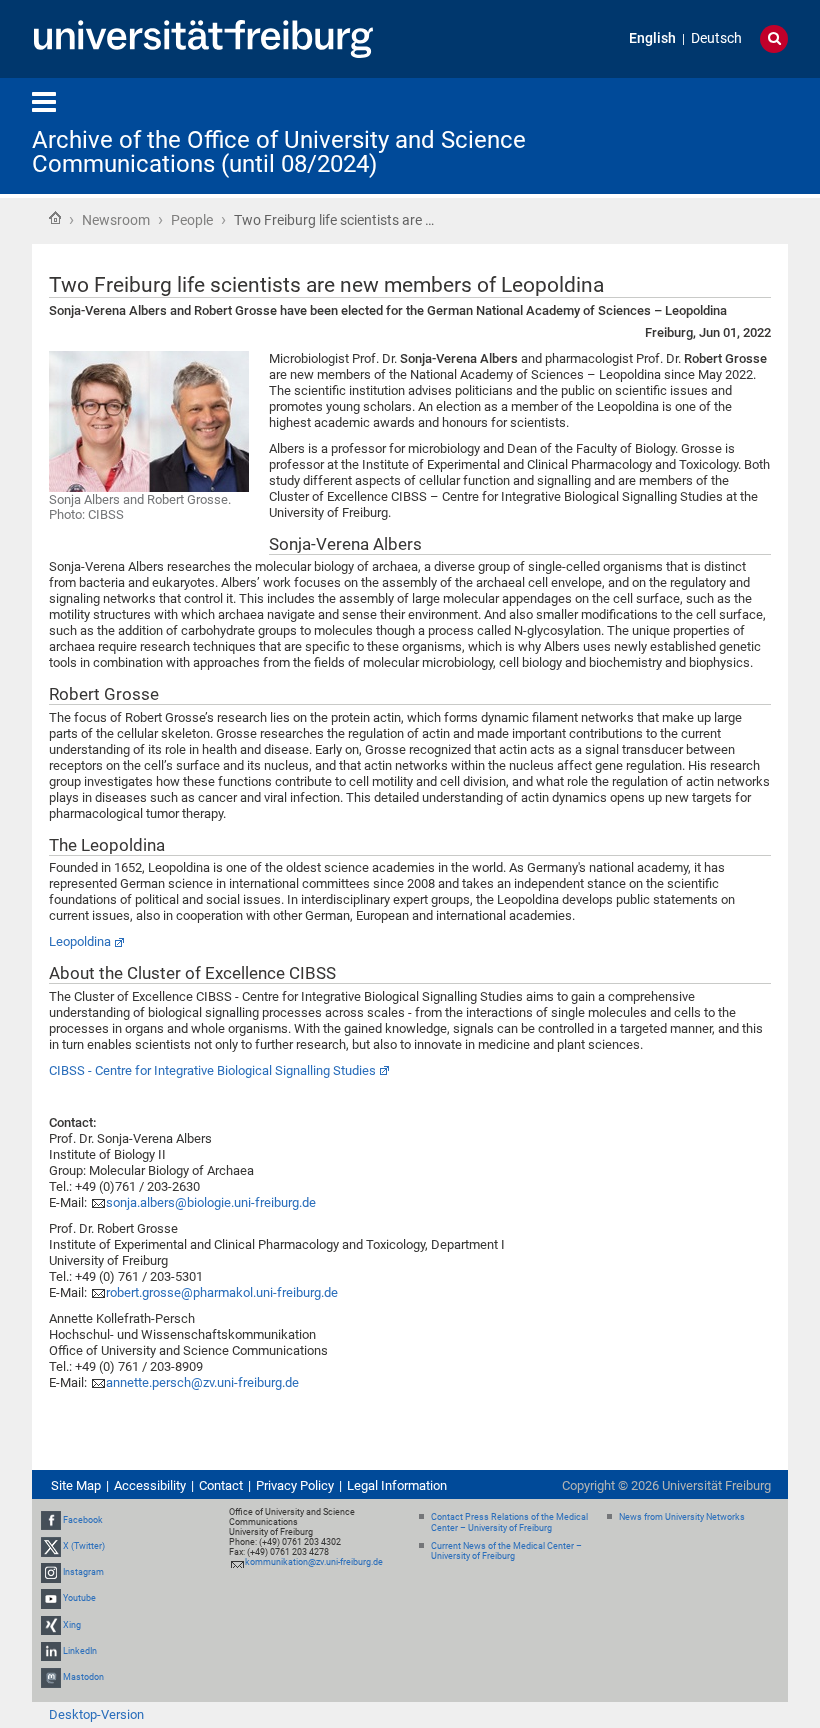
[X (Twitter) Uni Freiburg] (51, 1546)
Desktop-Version (96, 1714)
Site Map (76, 1485)
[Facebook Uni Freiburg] (51, 1520)
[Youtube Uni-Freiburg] (51, 1599)
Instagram (83, 1572)
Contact (221, 1485)
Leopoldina (80, 941)
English (652, 38)
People (192, 220)
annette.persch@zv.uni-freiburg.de (202, 1382)
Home (55, 218)
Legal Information (397, 1485)
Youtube (79, 1599)
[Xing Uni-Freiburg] (51, 1625)
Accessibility (150, 1485)
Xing (72, 1625)
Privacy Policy (295, 1485)
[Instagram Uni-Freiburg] (51, 1572)
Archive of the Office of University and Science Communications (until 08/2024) (279, 152)
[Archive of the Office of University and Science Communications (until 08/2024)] (690, 134)
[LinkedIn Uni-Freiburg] (51, 1651)
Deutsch (716, 38)
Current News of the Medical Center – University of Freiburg (506, 1551)
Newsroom (116, 220)
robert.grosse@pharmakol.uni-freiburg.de (222, 1292)
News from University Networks (682, 1517)
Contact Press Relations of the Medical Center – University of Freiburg (509, 1522)
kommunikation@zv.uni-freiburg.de (314, 1562)
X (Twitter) (84, 1546)
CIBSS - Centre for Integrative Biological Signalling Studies (212, 1070)
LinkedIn (80, 1651)
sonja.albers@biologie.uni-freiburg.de (211, 1202)
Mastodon (83, 1677)
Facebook (83, 1520)
